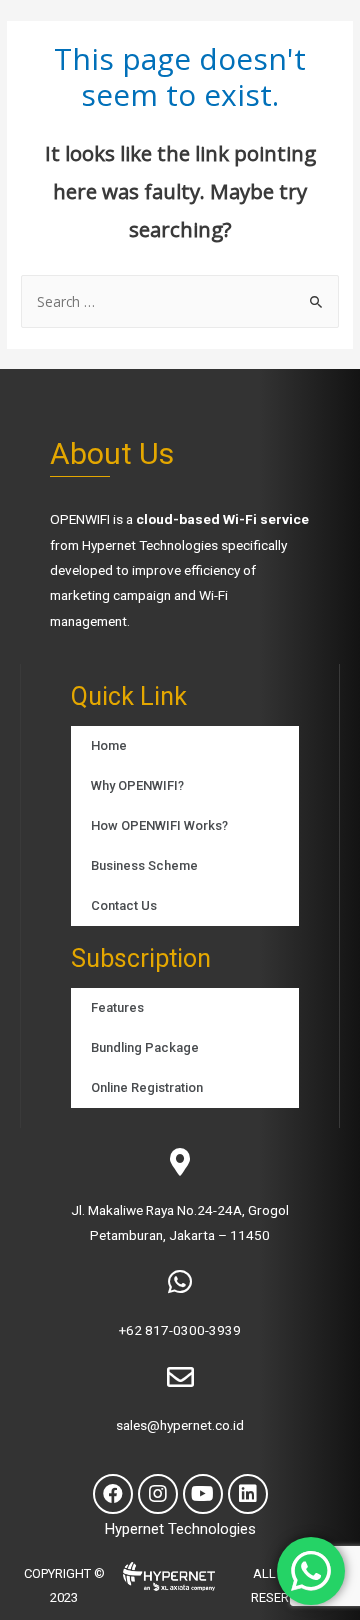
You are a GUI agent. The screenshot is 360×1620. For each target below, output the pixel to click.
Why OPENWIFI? (137, 785)
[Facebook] (113, 1494)
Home (109, 745)
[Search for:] (180, 301)
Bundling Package (145, 1047)
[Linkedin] (248, 1494)
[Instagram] (158, 1494)
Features (117, 1007)
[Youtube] (203, 1494)
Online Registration (147, 1087)
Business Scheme (144, 865)
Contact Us (124, 905)
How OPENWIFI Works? (159, 825)
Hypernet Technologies (150, 545)
